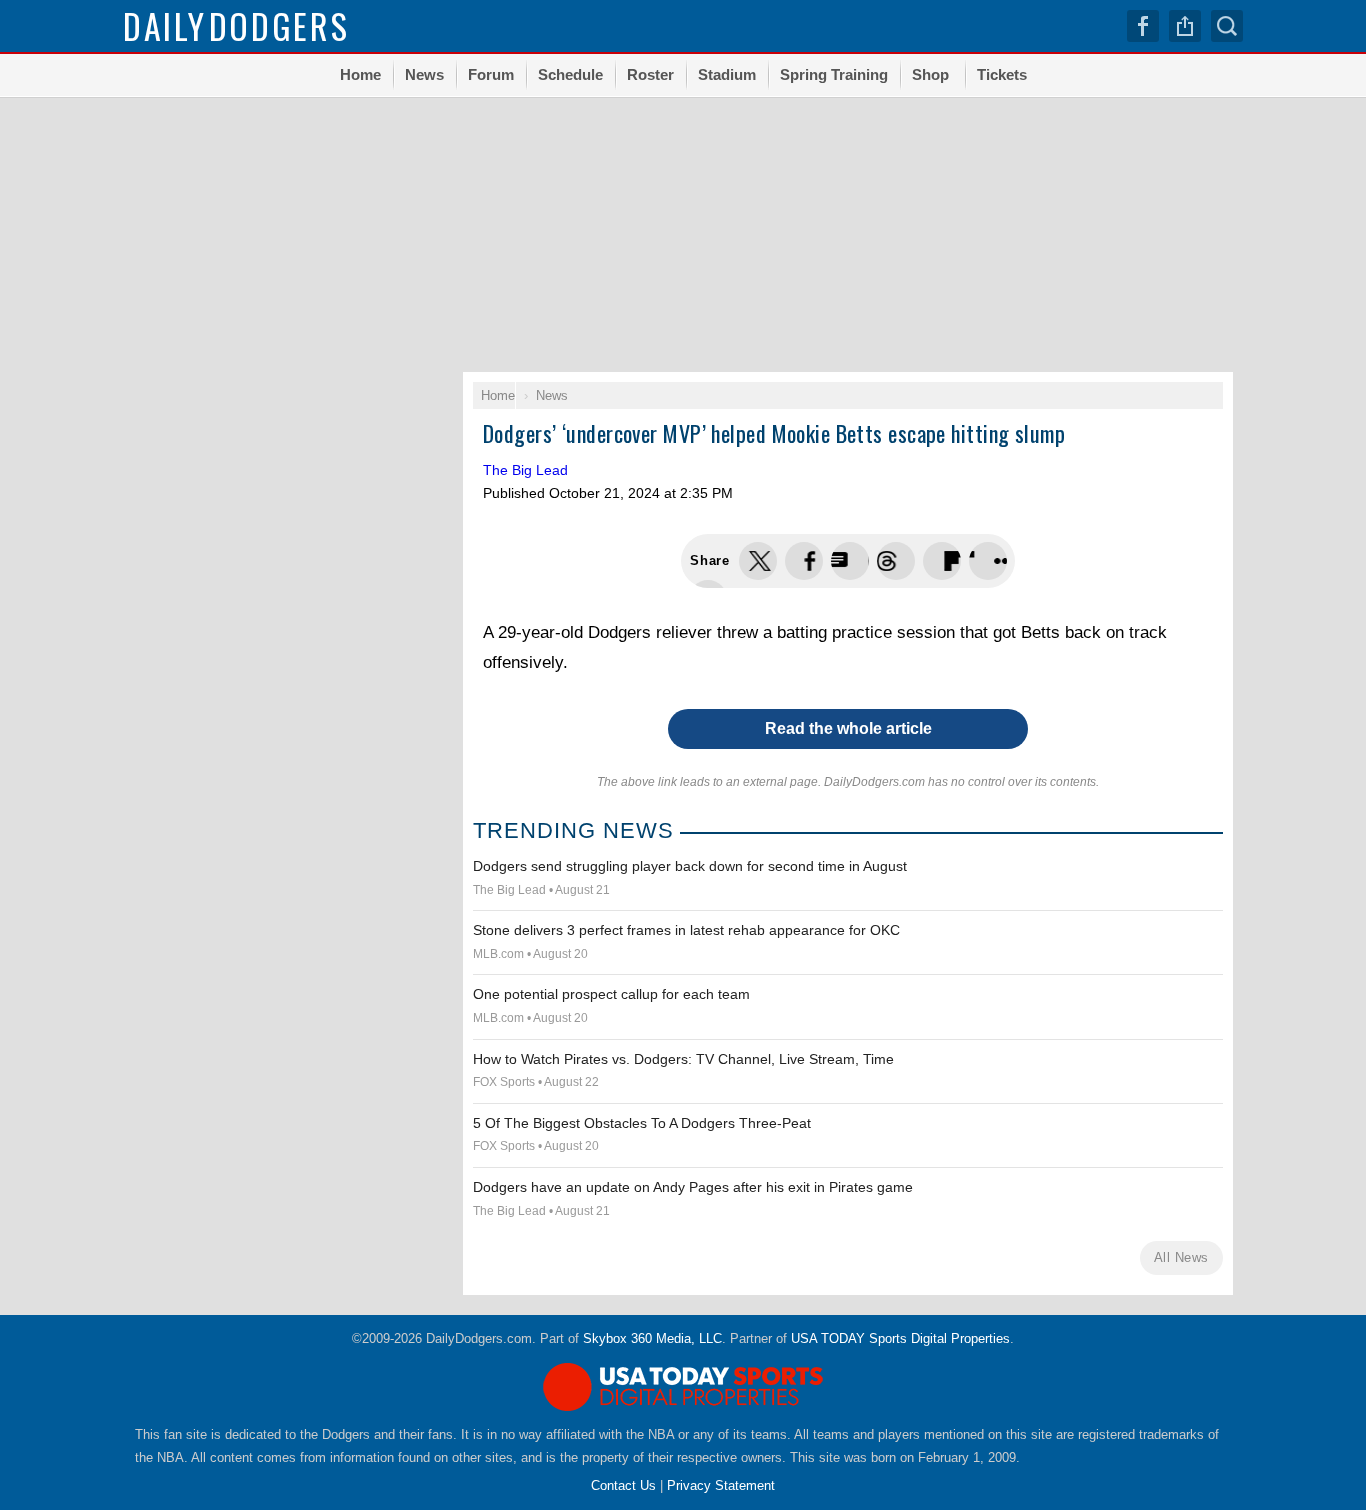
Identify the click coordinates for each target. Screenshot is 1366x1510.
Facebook (1143, 26)
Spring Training (834, 74)
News (424, 74)
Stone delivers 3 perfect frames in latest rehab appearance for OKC (686, 930)
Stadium (727, 74)
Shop (930, 74)
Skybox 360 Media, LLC (652, 1338)
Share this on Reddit (988, 561)
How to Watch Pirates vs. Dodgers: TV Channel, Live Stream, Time (683, 1059)
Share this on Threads (850, 561)
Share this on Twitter (758, 561)
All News (1181, 1257)
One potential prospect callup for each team (611, 994)
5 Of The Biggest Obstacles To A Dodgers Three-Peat (642, 1123)
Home (360, 74)
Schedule (570, 74)
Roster (650, 74)
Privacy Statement (721, 1485)
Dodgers (236, 25)
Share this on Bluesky (896, 561)
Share (1185, 26)
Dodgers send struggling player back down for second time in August (690, 866)
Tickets (1002, 74)
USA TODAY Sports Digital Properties (900, 1338)
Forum (491, 74)
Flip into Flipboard (942, 561)
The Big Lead (525, 470)
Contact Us (623, 1485)
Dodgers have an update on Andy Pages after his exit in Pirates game (693, 1187)
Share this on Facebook (804, 561)
